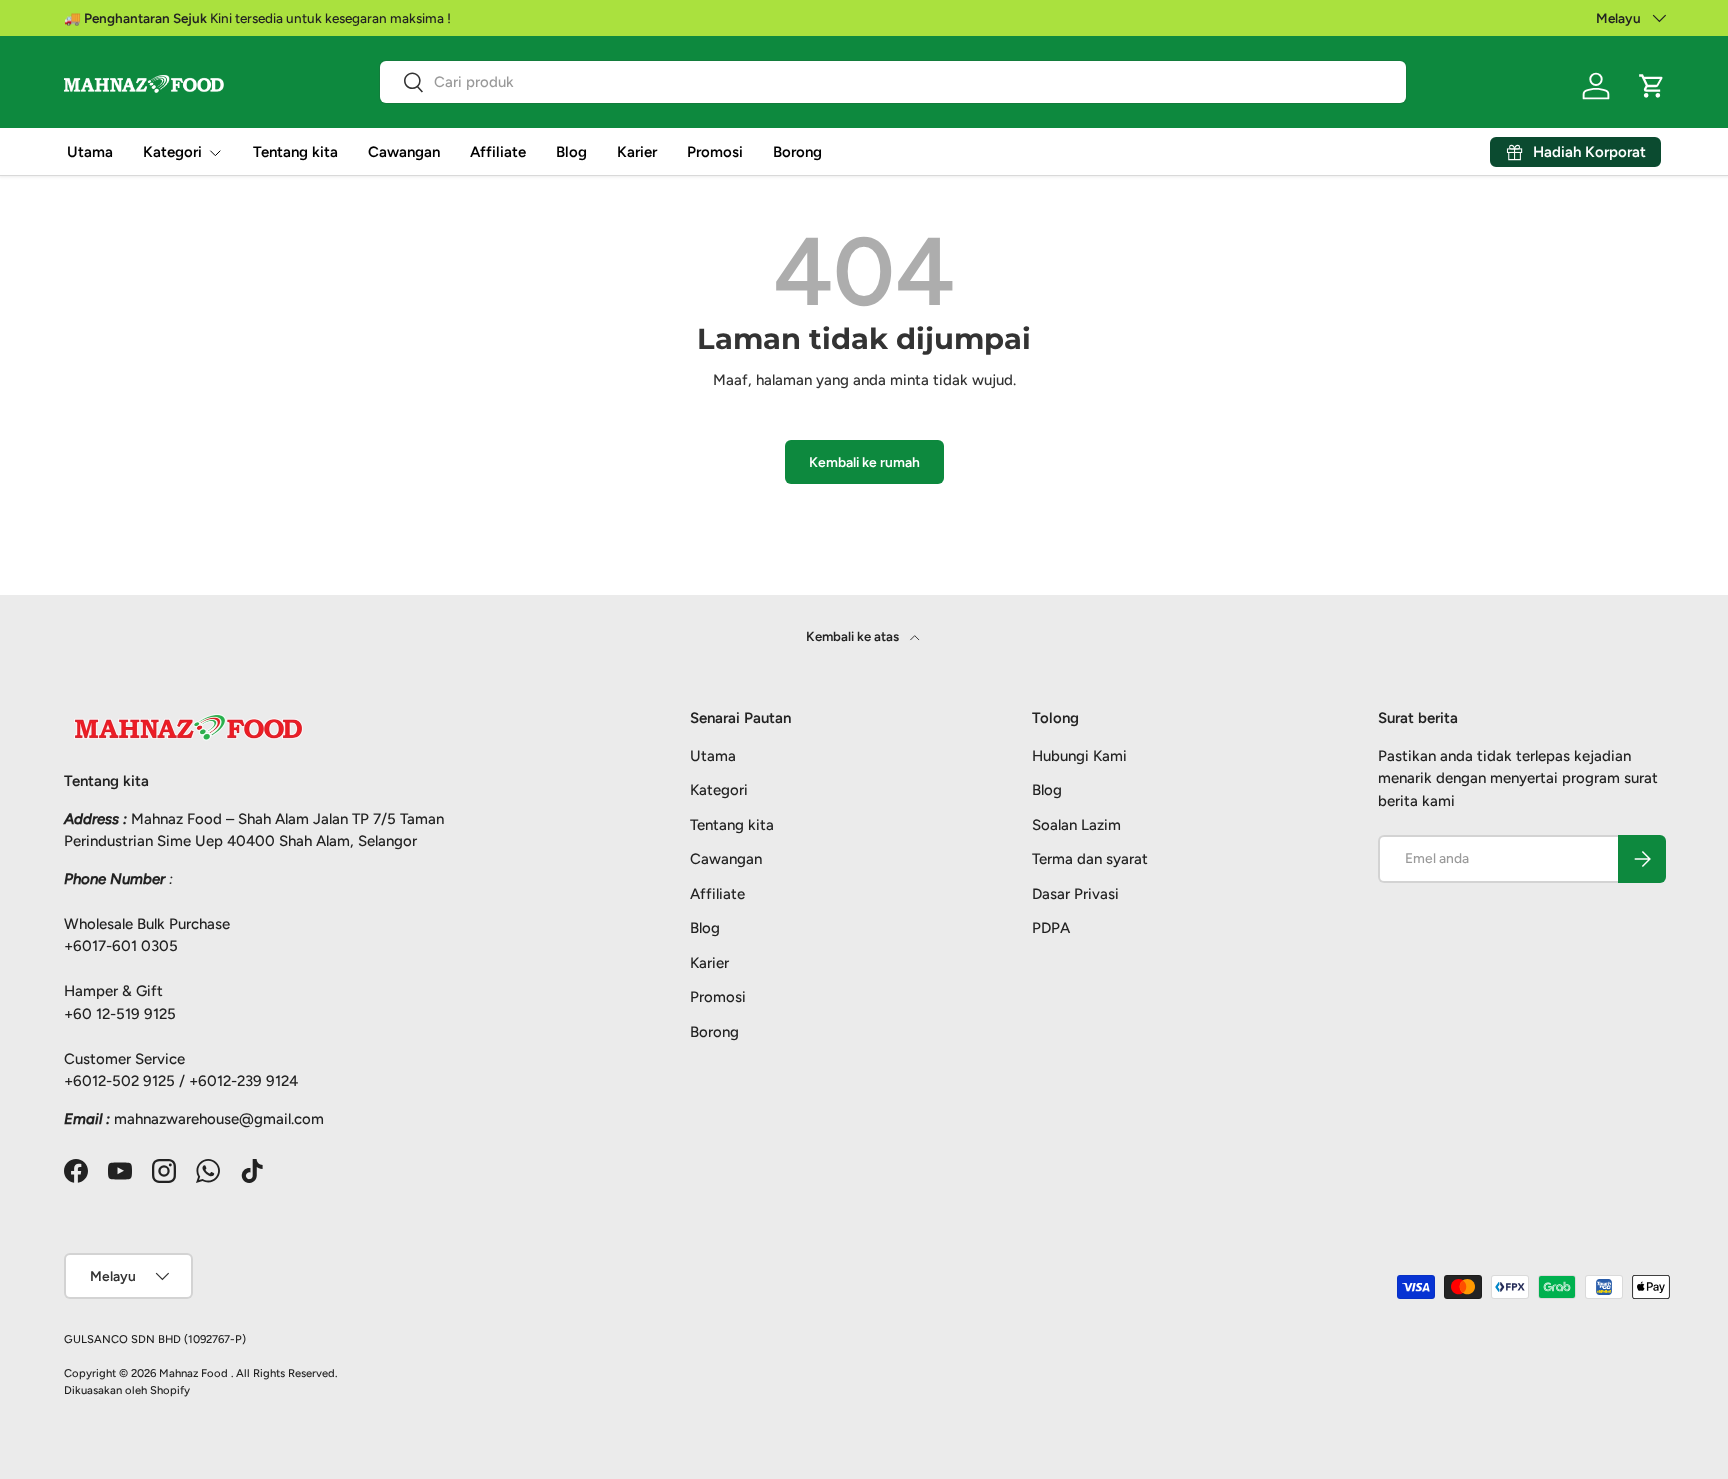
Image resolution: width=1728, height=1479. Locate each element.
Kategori (172, 152)
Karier (637, 152)
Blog (571, 152)
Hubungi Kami (1079, 756)
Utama (90, 152)
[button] (1652, 86)
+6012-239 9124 (243, 1081)
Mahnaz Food (195, 1373)
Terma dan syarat (1090, 859)
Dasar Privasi (1075, 894)
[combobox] (893, 82)
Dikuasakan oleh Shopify (127, 1390)
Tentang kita (295, 152)
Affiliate (498, 152)
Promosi (715, 152)
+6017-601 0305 (121, 946)
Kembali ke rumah (864, 462)
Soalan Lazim (1076, 825)
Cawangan (404, 152)
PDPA (1051, 928)
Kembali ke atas (854, 636)
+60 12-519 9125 (120, 1014)
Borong (797, 152)
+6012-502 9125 (119, 1081)
